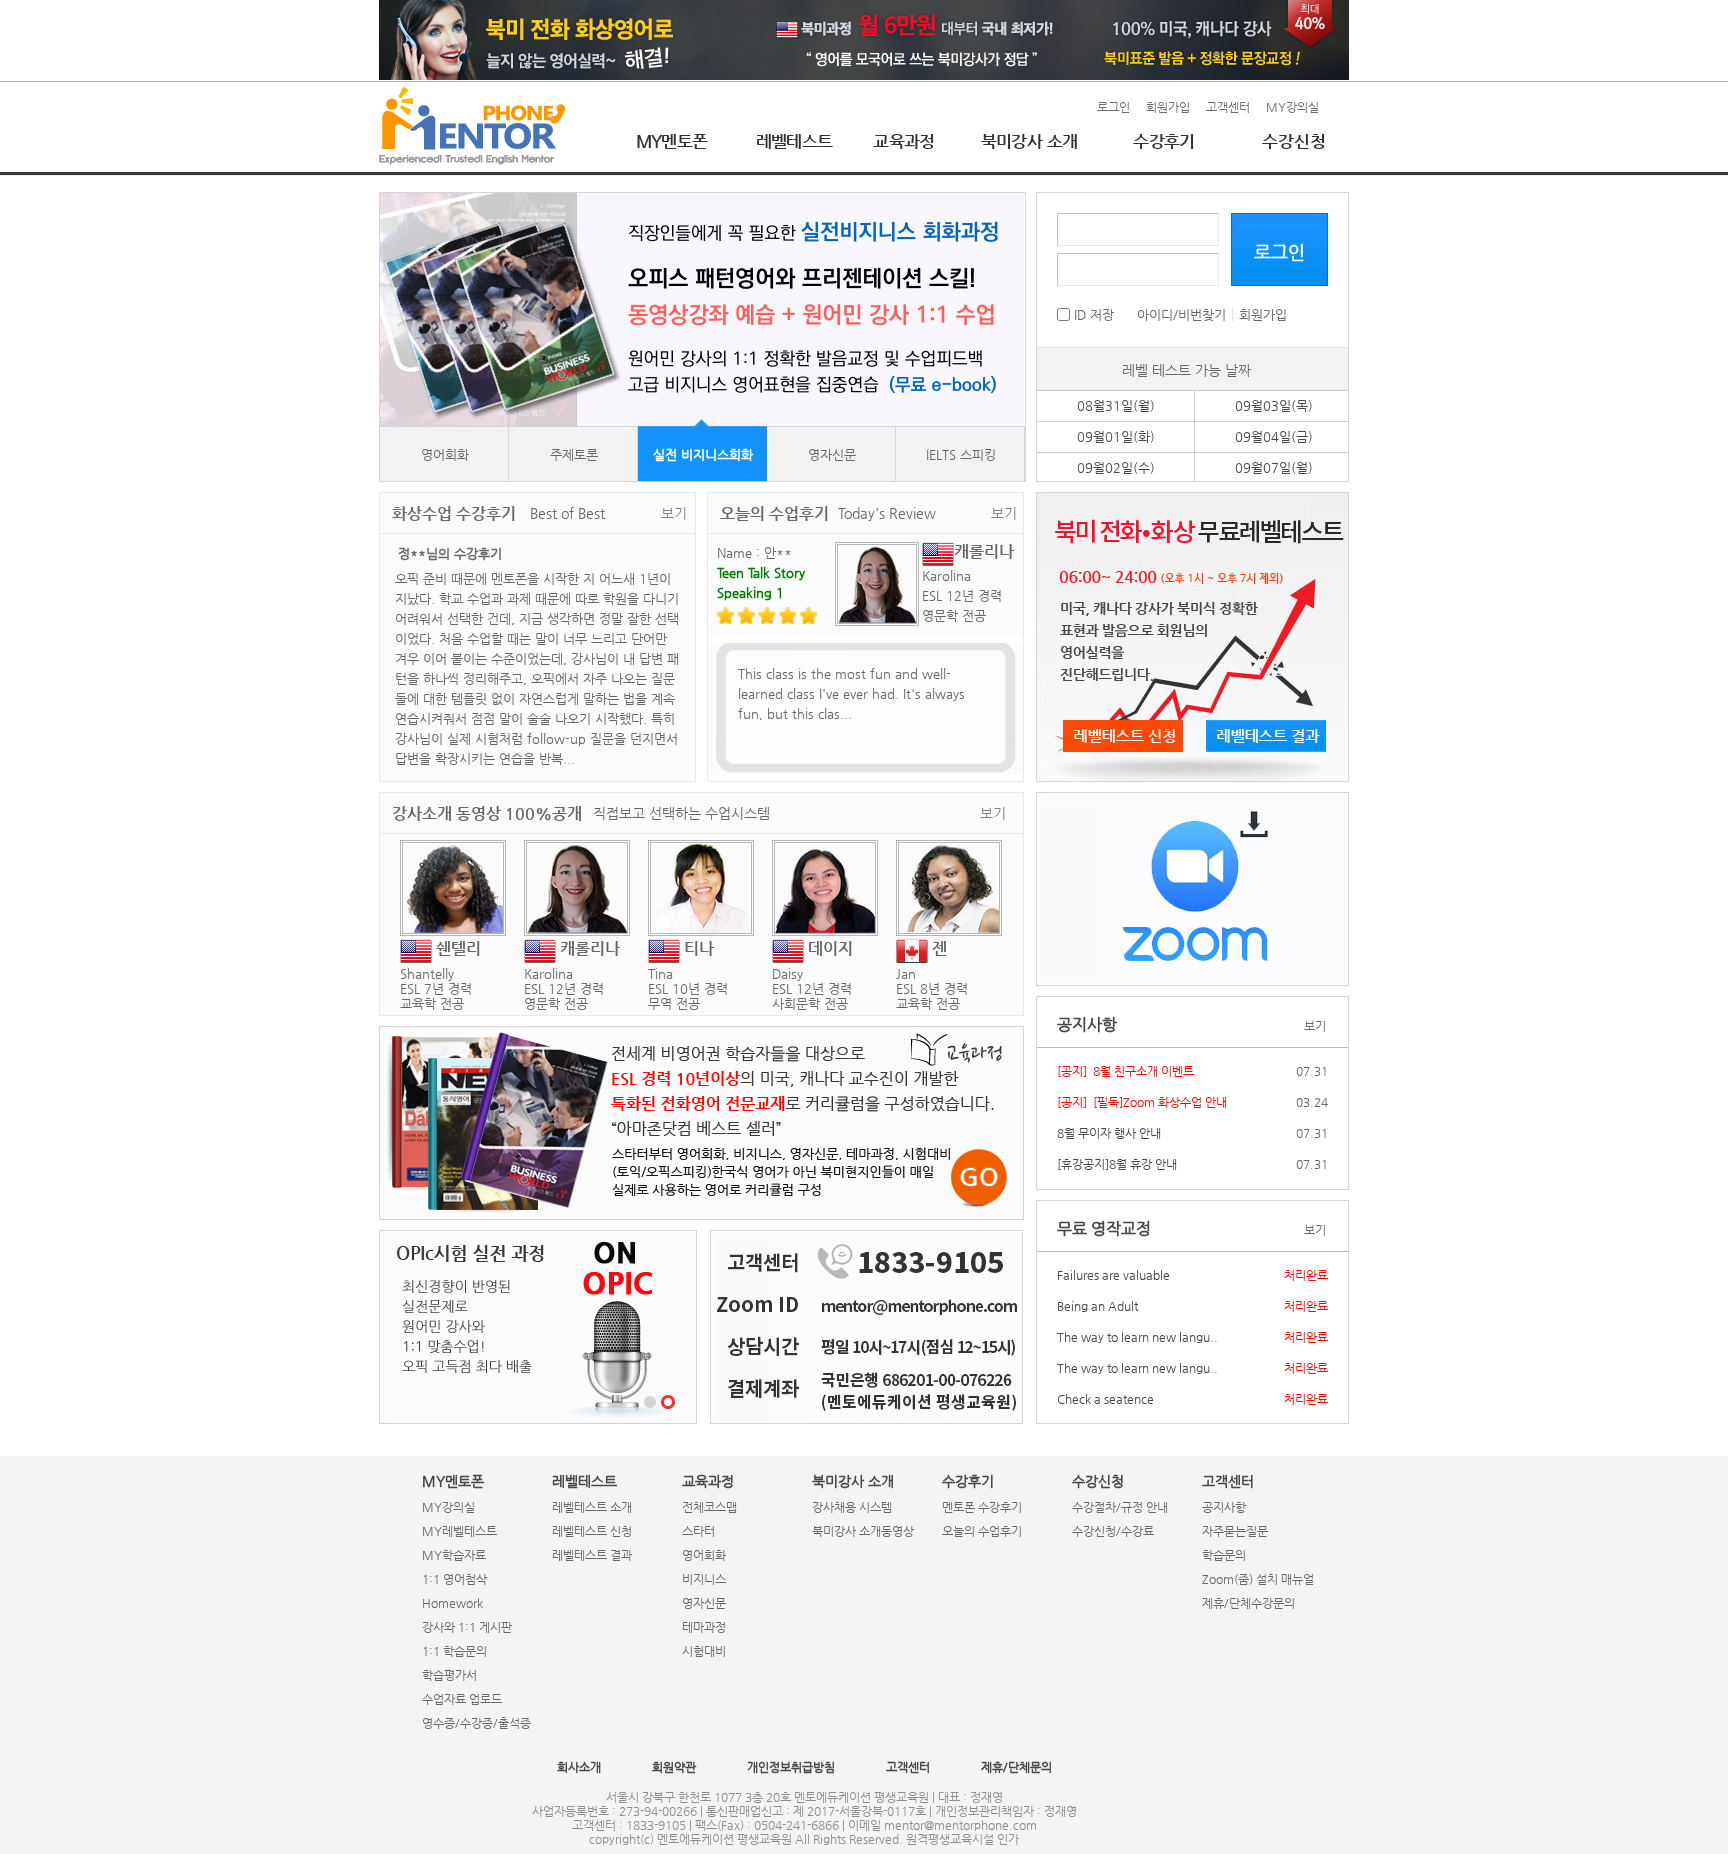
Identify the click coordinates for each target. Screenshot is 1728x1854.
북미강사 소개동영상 (863, 1531)
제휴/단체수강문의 (1248, 1603)
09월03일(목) (1274, 405)
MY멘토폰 (672, 141)
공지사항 (1224, 1507)
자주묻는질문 (1235, 1531)
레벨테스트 (794, 141)
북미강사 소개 (1029, 141)
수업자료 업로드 (462, 1699)
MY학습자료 (454, 1555)
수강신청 (1294, 141)
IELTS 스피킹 (961, 454)
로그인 (1113, 107)
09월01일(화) (1116, 436)
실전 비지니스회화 (703, 454)
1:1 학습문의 (454, 1651)
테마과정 (704, 1627)
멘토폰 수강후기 (982, 1507)
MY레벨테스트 (459, 1531)
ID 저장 (1092, 314)
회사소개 (579, 1767)
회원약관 (674, 1767)
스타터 (698, 1531)
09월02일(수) (1116, 467)
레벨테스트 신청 (592, 1531)
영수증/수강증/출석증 (476, 1723)
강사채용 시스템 (852, 1507)
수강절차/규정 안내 (1120, 1507)
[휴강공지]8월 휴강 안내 (1117, 1164)
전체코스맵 (709, 1507)
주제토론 (574, 454)
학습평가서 (449, 1675)
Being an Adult (1097, 1306)
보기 (674, 513)
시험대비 (704, 1651)
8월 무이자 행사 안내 (1109, 1133)
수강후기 (1164, 141)
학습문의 (1224, 1555)
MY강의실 (1292, 107)
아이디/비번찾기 (1181, 314)
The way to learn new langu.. (1137, 1337)
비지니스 (704, 1579)
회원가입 (1168, 107)
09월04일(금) (1274, 436)
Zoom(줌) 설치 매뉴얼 (1258, 1579)
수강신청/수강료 (1113, 1531)
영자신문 (832, 454)
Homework (452, 1603)
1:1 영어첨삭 (454, 1579)
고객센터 (1228, 107)
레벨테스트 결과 (592, 1555)
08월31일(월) (1116, 405)
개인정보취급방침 (791, 1767)
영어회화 (445, 454)
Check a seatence (1105, 1399)
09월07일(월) (1274, 467)
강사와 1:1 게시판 (467, 1627)
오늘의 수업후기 (982, 1531)
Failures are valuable (1113, 1275)
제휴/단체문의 (1016, 1767)
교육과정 (904, 141)
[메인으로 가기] (472, 125)
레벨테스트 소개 (592, 1507)
